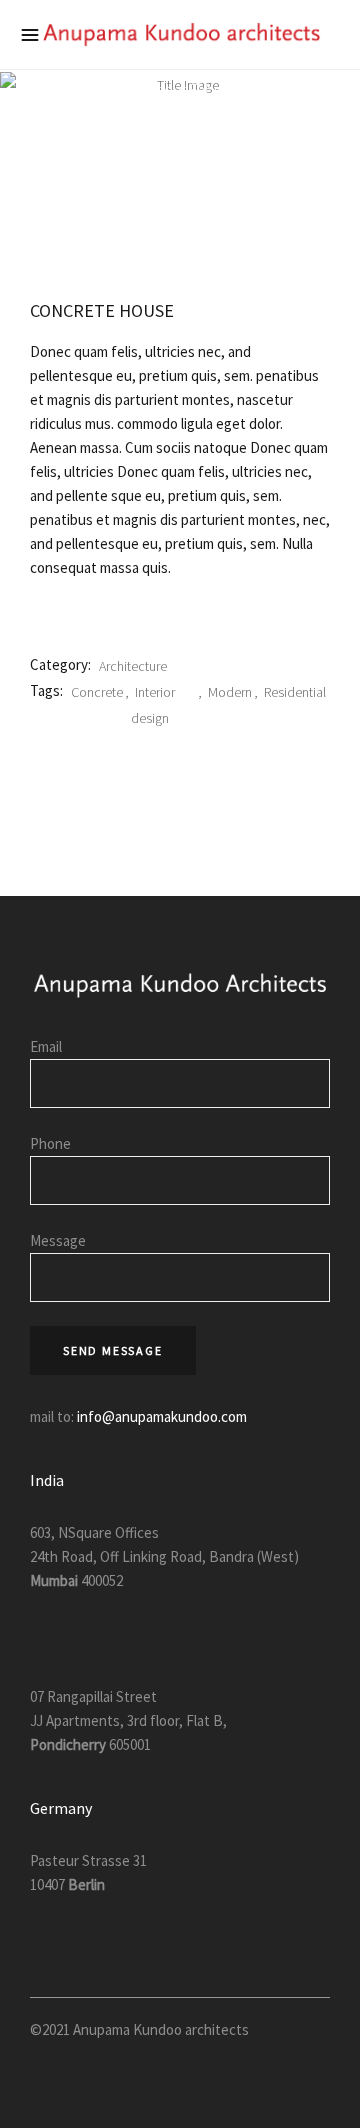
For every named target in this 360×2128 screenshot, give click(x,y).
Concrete (97, 692)
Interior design (153, 705)
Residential (295, 692)
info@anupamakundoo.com (160, 1416)
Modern (230, 692)
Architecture (133, 666)
